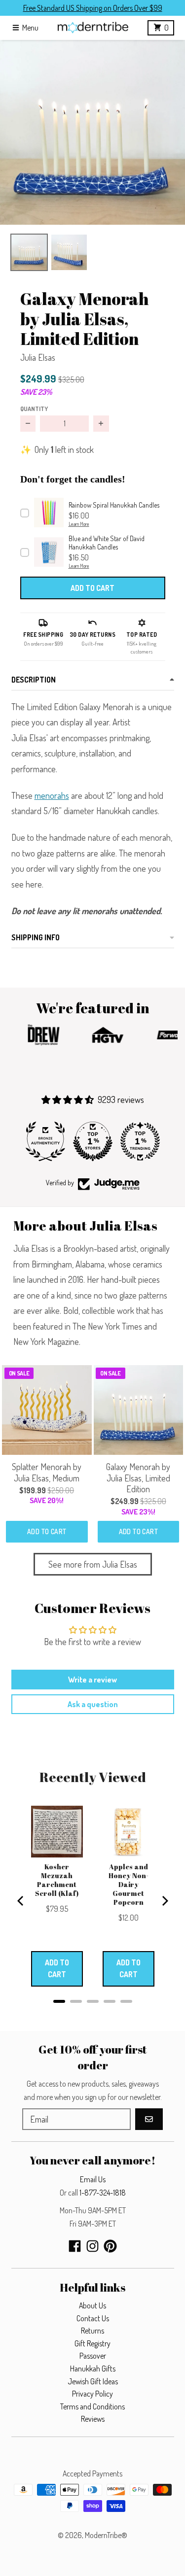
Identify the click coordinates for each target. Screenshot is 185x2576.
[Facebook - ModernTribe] (75, 2246)
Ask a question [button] (93, 1704)
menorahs (52, 795)
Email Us (93, 2179)
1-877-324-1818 (103, 2193)
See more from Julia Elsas (93, 1564)
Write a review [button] (92, 1680)
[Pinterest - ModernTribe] (110, 2246)
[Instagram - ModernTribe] (92, 2246)
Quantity (34, 409)
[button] (92, 132)
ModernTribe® (106, 2535)
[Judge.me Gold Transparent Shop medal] (140, 1141)
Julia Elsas (38, 357)
